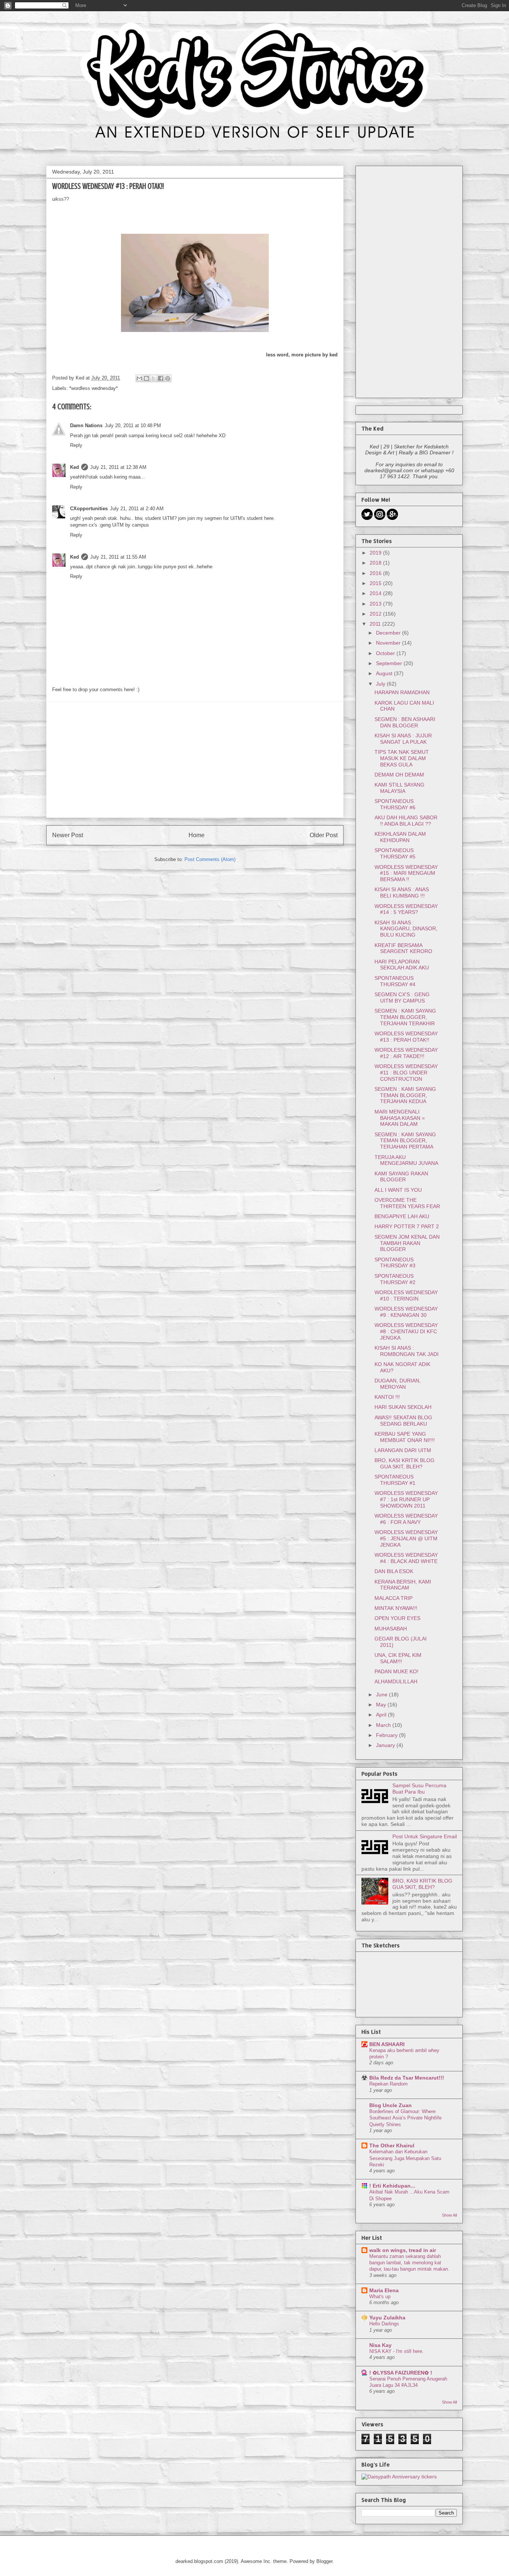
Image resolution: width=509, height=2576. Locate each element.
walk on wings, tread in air (403, 2250)
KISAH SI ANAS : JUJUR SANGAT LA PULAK (403, 739)
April (382, 1715)
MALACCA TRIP (393, 1598)
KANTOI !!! (387, 1397)
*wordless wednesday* (94, 388)
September (390, 663)
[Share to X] (154, 378)
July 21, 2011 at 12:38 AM (118, 467)
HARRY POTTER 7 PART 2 (407, 1226)
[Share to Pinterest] (168, 378)
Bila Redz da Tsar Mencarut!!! (407, 2078)
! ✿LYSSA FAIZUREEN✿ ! (401, 2373)
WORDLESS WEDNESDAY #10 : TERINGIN (406, 1295)
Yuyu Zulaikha (387, 2318)
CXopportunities (89, 509)
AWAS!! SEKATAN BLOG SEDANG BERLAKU (403, 1421)
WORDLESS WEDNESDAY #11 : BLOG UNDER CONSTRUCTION (406, 1073)
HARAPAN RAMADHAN (402, 692)
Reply (76, 445)
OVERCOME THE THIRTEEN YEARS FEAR (407, 1203)
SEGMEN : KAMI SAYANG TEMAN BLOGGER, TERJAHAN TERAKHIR (405, 1017)
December (389, 633)
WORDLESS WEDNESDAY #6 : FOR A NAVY (406, 1519)
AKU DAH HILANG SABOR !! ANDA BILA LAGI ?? (406, 821)
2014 (376, 593)
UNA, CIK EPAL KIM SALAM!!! (398, 1658)
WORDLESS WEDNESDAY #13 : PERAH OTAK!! (406, 1037)
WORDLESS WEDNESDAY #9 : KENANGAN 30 (406, 1312)
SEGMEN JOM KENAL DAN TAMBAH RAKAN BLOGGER (407, 1243)
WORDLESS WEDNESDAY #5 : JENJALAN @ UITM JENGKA (406, 1538)
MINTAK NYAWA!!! (396, 1608)
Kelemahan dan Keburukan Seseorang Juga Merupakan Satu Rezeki (405, 2158)
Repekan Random (388, 2084)
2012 (376, 614)
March (384, 1725)
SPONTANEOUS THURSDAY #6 (395, 804)
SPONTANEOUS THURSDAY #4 (395, 981)
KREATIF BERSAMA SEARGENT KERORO (403, 948)
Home (197, 835)
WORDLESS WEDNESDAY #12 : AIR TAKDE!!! (406, 1053)
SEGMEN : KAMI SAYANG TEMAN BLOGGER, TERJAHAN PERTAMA (405, 1141)
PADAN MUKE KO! (396, 1671)
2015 (376, 583)
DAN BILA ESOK (394, 1571)
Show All (449, 2215)
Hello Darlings (384, 2324)
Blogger (324, 2561)
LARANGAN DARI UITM (403, 1450)
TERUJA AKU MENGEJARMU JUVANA (406, 1160)
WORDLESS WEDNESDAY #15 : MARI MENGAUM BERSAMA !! (406, 873)
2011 (376, 624)
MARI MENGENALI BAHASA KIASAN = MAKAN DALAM (400, 1118)
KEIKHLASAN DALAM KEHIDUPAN (400, 837)
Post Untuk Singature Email (425, 1836)
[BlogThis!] (146, 378)
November (389, 643)
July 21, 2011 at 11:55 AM (118, 557)
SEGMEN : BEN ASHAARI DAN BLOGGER (405, 722)
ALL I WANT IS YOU (398, 1190)
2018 (376, 563)
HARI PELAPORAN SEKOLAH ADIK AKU (402, 965)
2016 (376, 573)
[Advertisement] (195, 760)
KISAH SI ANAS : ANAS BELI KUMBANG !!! (402, 892)
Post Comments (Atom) (210, 859)
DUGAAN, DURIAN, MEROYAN (398, 1384)
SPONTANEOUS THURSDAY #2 (395, 1279)
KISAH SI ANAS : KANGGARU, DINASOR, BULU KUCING (406, 929)
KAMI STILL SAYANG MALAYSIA (399, 788)
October (386, 653)
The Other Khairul (392, 2145)
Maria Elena (384, 2290)
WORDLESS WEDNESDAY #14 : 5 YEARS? (406, 909)
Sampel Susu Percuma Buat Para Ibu (419, 1789)
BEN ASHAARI (387, 2044)
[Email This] (139, 378)
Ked (75, 467)
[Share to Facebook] (161, 378)
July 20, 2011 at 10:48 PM (133, 425)
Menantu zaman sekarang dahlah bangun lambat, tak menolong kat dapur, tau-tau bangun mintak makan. (409, 2263)
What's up (380, 2297)
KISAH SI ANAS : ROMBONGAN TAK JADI (407, 1351)
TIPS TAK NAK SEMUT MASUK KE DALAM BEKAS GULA (402, 758)
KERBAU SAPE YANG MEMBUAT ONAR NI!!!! (405, 1437)
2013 (376, 604)
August (385, 673)
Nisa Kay (380, 2345)
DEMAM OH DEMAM (399, 775)
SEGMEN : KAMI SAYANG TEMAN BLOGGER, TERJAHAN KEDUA (405, 1095)
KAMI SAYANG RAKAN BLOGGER (401, 1177)
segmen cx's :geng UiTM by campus (110, 525)
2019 (376, 553)
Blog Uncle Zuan (391, 2105)
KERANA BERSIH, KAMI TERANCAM (403, 1585)
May (382, 1705)
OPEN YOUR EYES (397, 1618)
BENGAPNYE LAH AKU (402, 1216)
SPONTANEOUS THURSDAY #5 (395, 853)
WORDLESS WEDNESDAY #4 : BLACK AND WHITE (406, 1558)
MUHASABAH (391, 1629)
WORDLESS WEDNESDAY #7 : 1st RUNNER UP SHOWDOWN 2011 (406, 1499)
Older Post (324, 835)
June (382, 1694)
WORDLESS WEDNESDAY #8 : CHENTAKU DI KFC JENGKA (406, 1331)
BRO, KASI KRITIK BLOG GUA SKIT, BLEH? (404, 1463)
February (388, 1735)
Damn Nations (86, 425)
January (386, 1745)
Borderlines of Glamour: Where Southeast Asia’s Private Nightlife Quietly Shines (405, 2118)
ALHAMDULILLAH (396, 1681)
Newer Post (68, 835)
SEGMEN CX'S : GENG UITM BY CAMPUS (402, 998)
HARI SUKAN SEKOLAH (403, 1407)
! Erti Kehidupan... (392, 2186)
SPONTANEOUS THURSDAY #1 (395, 1480)
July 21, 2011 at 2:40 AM (137, 509)
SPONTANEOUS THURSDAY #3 (395, 1263)
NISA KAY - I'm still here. (396, 2351)
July (381, 684)
